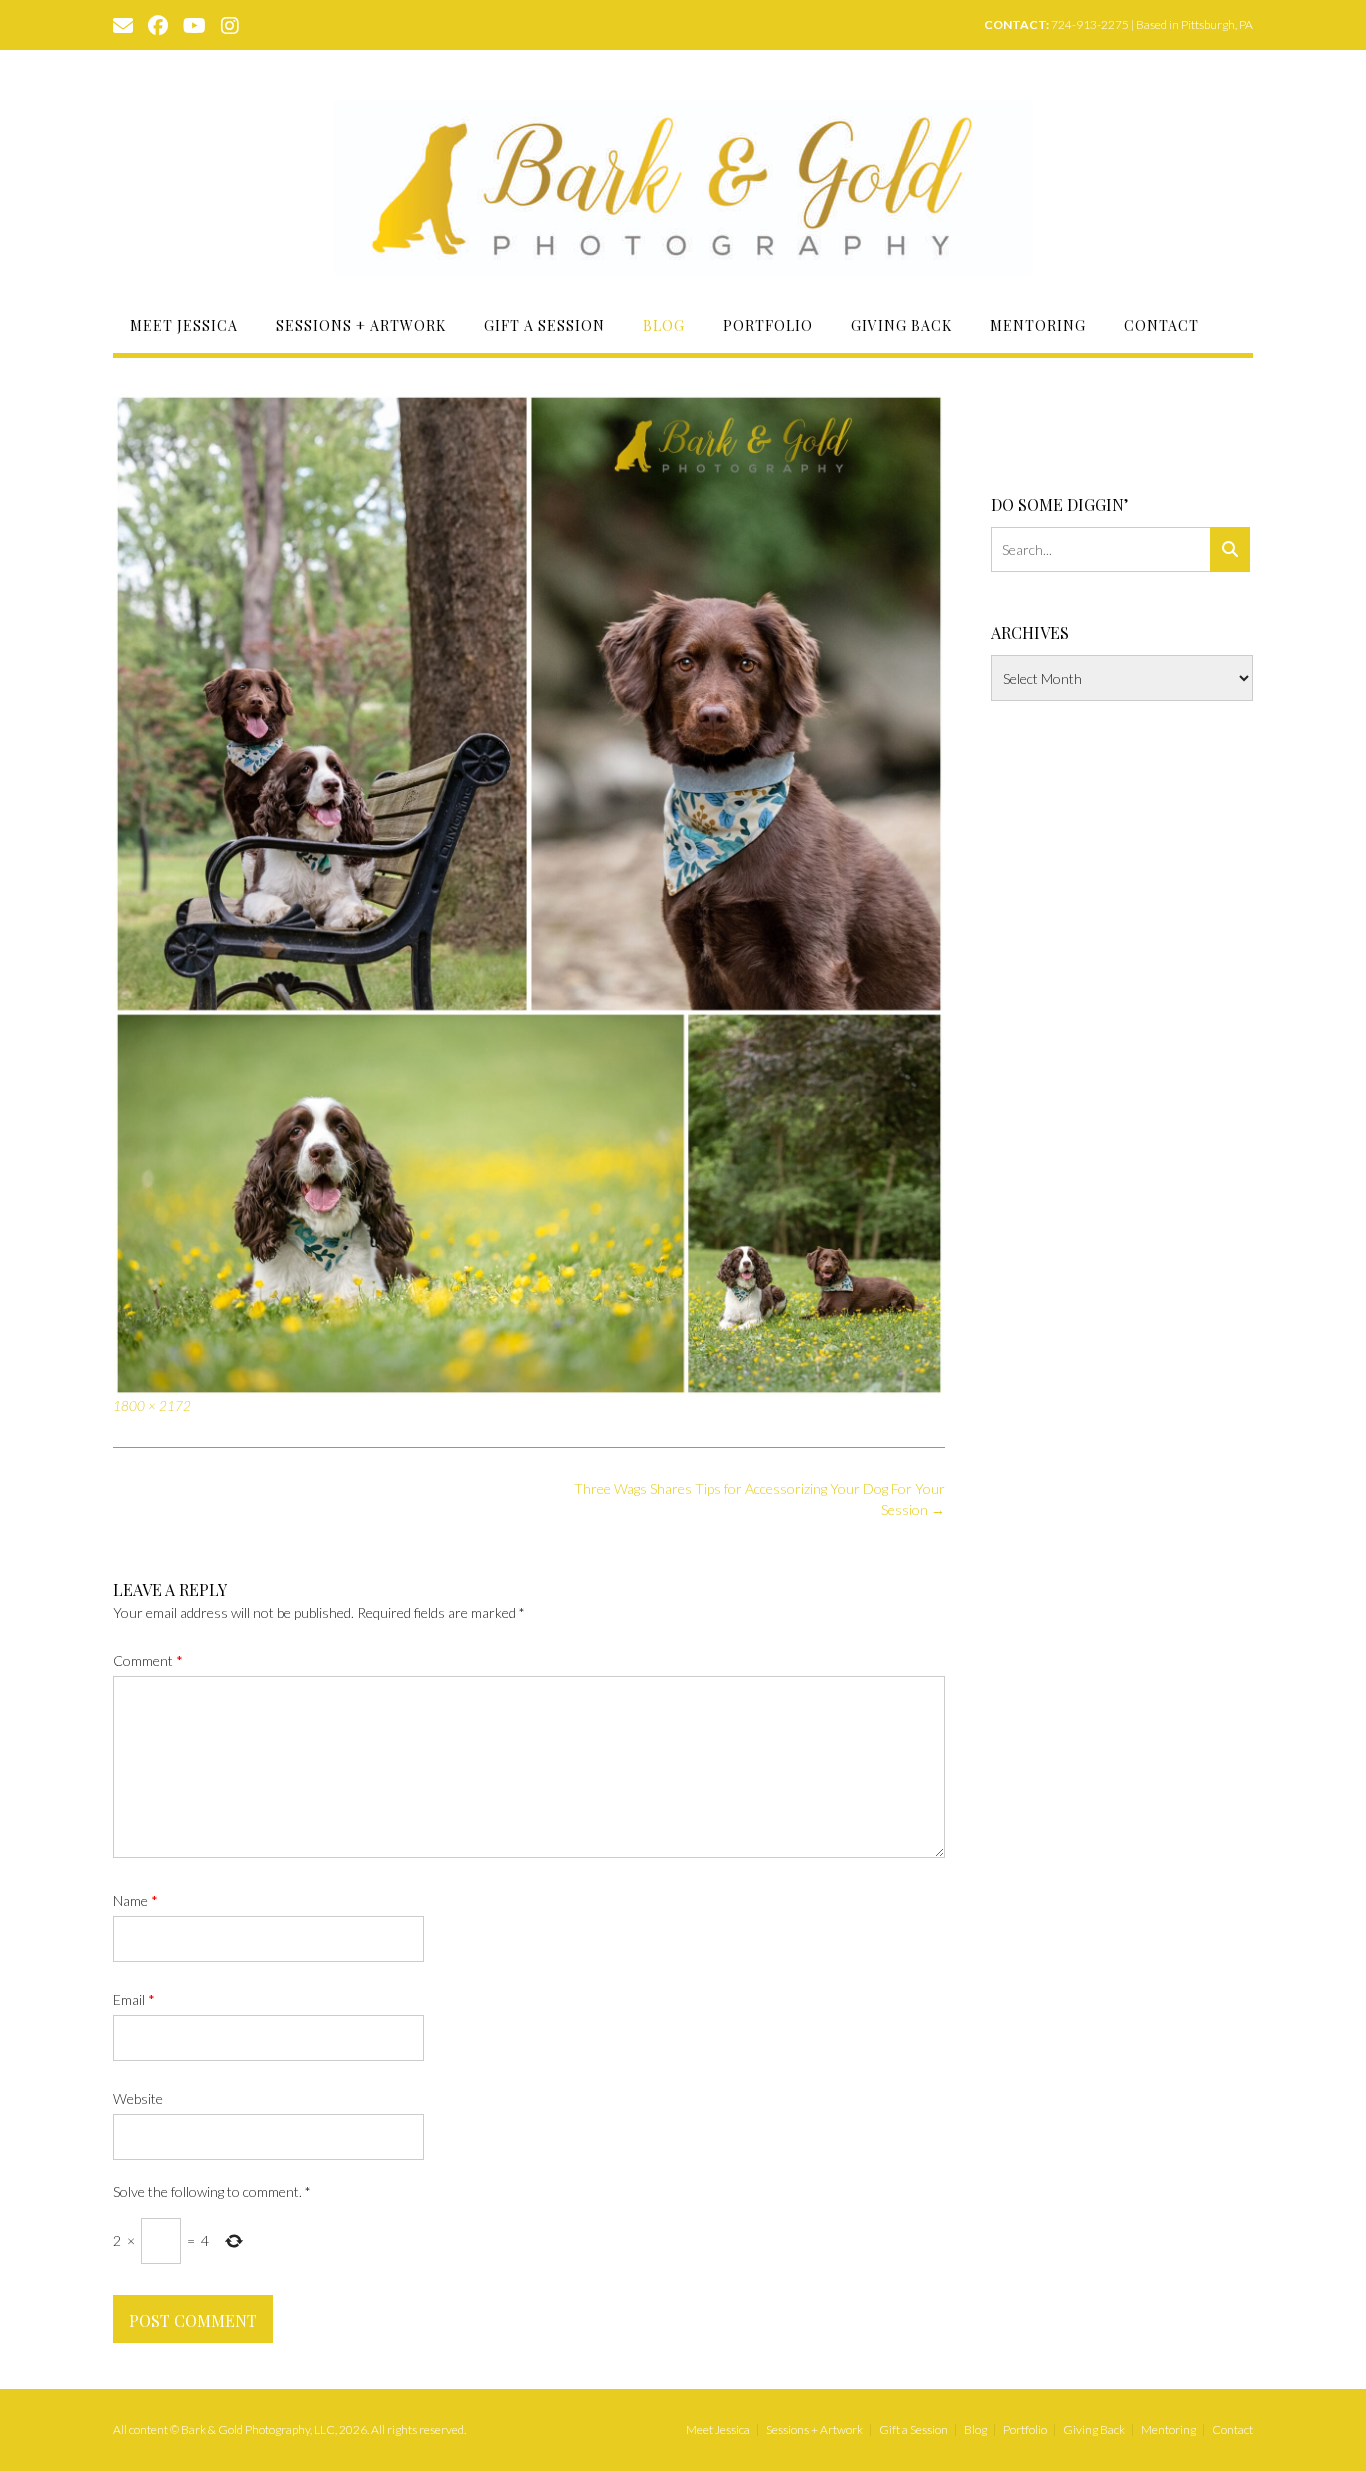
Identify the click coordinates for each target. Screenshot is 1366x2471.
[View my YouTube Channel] (194, 24)
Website (138, 2098)
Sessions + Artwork (361, 325)
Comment (148, 1660)
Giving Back (901, 325)
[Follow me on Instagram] (230, 24)
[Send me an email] (123, 24)
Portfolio (768, 325)
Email (134, 1999)
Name (135, 1900)
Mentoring (1038, 325)
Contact (1161, 325)
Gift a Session (544, 325)
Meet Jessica (184, 325)
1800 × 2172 (152, 1406)
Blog (664, 325)
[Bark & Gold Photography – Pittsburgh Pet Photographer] (683, 187)
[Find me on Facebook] (158, 24)
